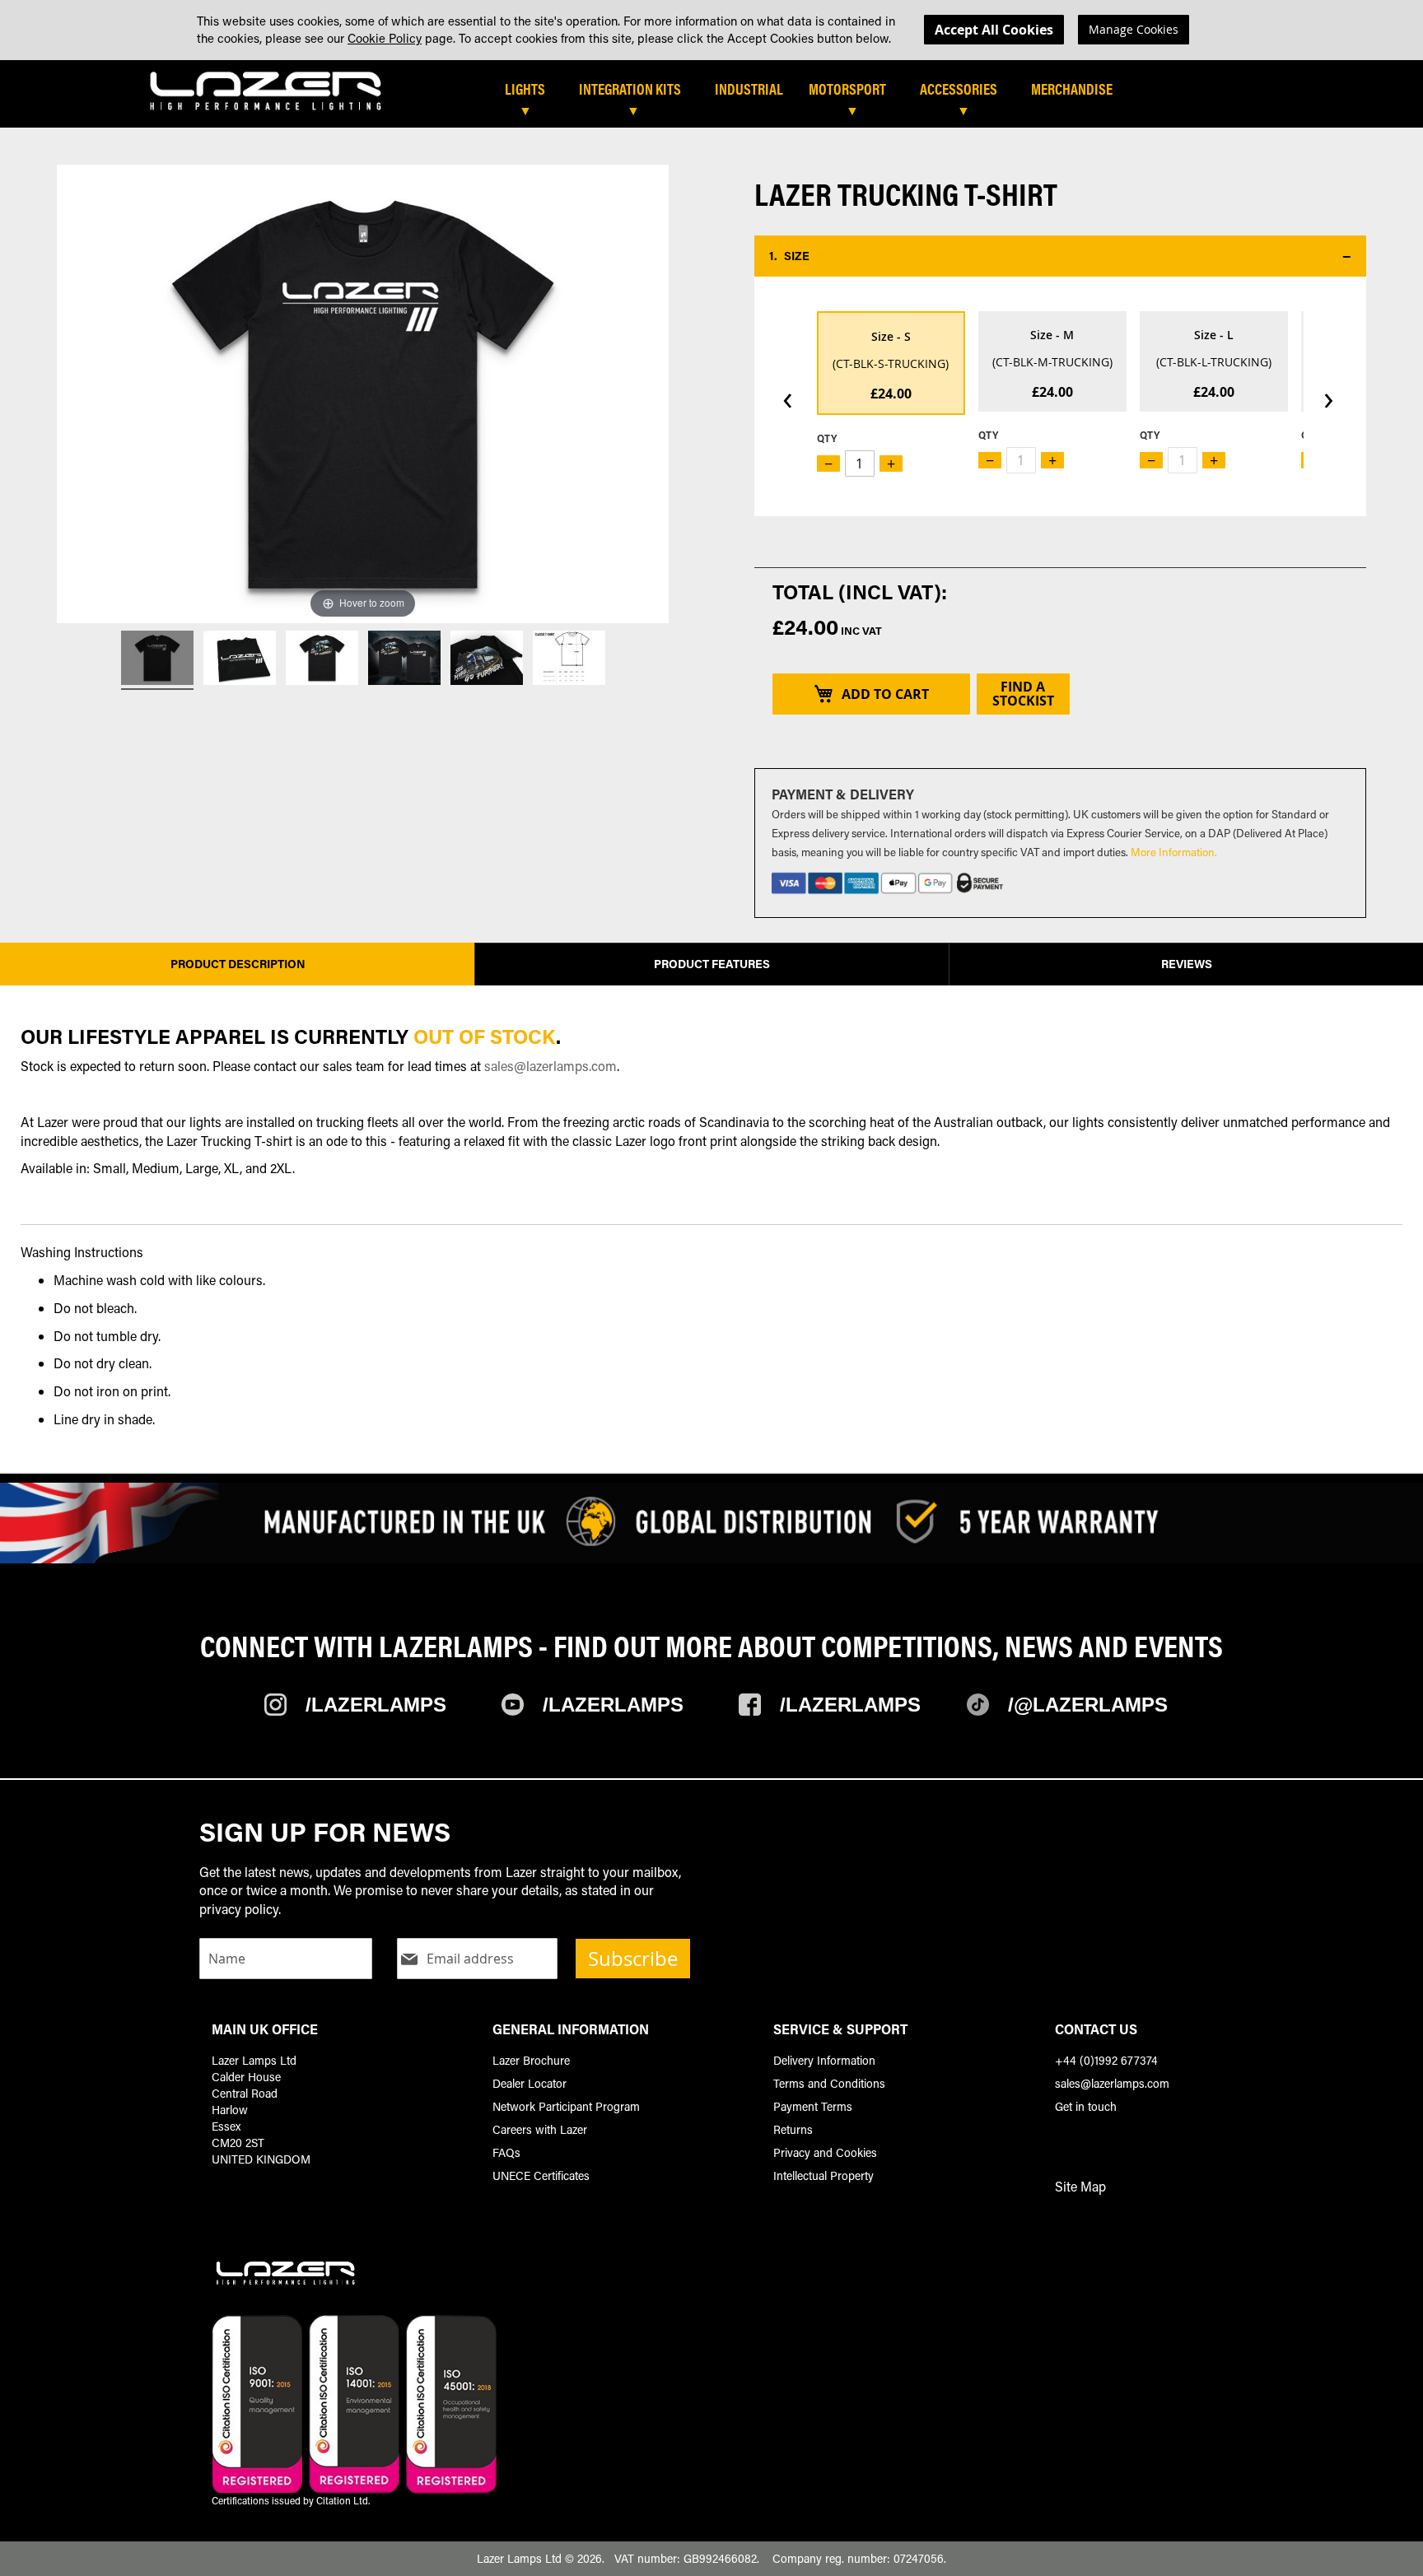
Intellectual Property (823, 2175)
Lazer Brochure (531, 2060)
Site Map (1080, 2186)
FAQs (506, 2152)
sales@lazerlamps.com (551, 1066)
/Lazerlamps (376, 1705)
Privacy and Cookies (825, 2152)
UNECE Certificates (541, 2175)
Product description (238, 964)
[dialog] (711, 30)
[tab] (769, 95)
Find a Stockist (1023, 694)
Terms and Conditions (829, 2083)
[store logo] (266, 90)
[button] (1060, 256)
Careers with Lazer (540, 2129)
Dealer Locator (530, 2083)
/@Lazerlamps (1088, 1705)
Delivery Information (824, 2060)
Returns (793, 2129)
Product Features (712, 964)
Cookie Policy (385, 38)
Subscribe (633, 1959)
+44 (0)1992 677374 (1106, 2060)
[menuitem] (533, 90)
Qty (827, 438)
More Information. (1174, 852)
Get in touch (1086, 2106)
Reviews (1187, 964)
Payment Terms (813, 2106)
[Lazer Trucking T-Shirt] (157, 660)
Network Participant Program (566, 2106)
